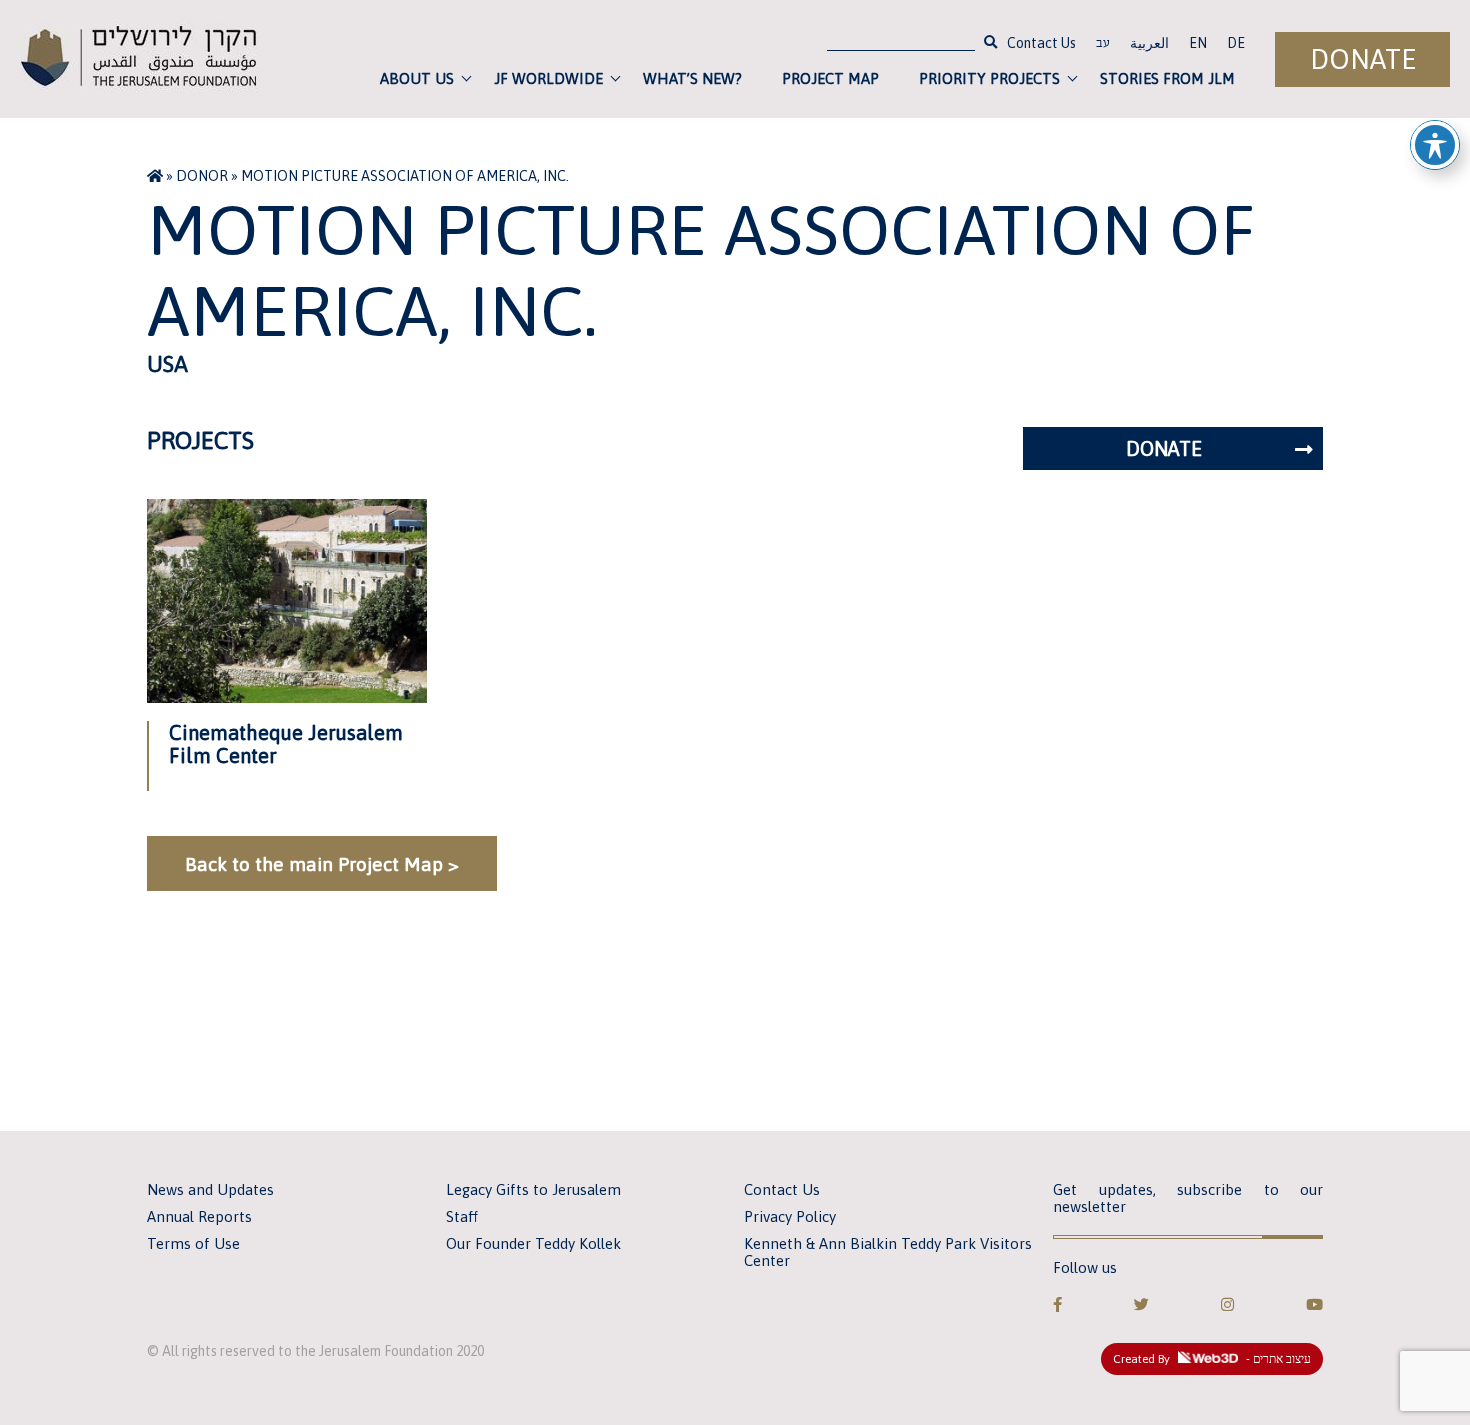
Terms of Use (193, 1243)
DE (1236, 43)
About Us (417, 78)
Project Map (830, 78)
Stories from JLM (1167, 78)
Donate (1363, 59)
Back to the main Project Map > (322, 864)
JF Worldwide (548, 78)
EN (1198, 43)
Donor (202, 176)
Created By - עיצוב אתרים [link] (1212, 1359)
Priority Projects (989, 78)
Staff (462, 1216)
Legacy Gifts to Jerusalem (533, 1189)
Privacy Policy (790, 1216)
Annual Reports (199, 1216)
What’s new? (692, 78)
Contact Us (1041, 43)
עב (1103, 45)
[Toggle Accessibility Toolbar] (1435, 145)
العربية (1149, 43)
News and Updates (210, 1189)
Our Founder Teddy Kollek (533, 1243)
